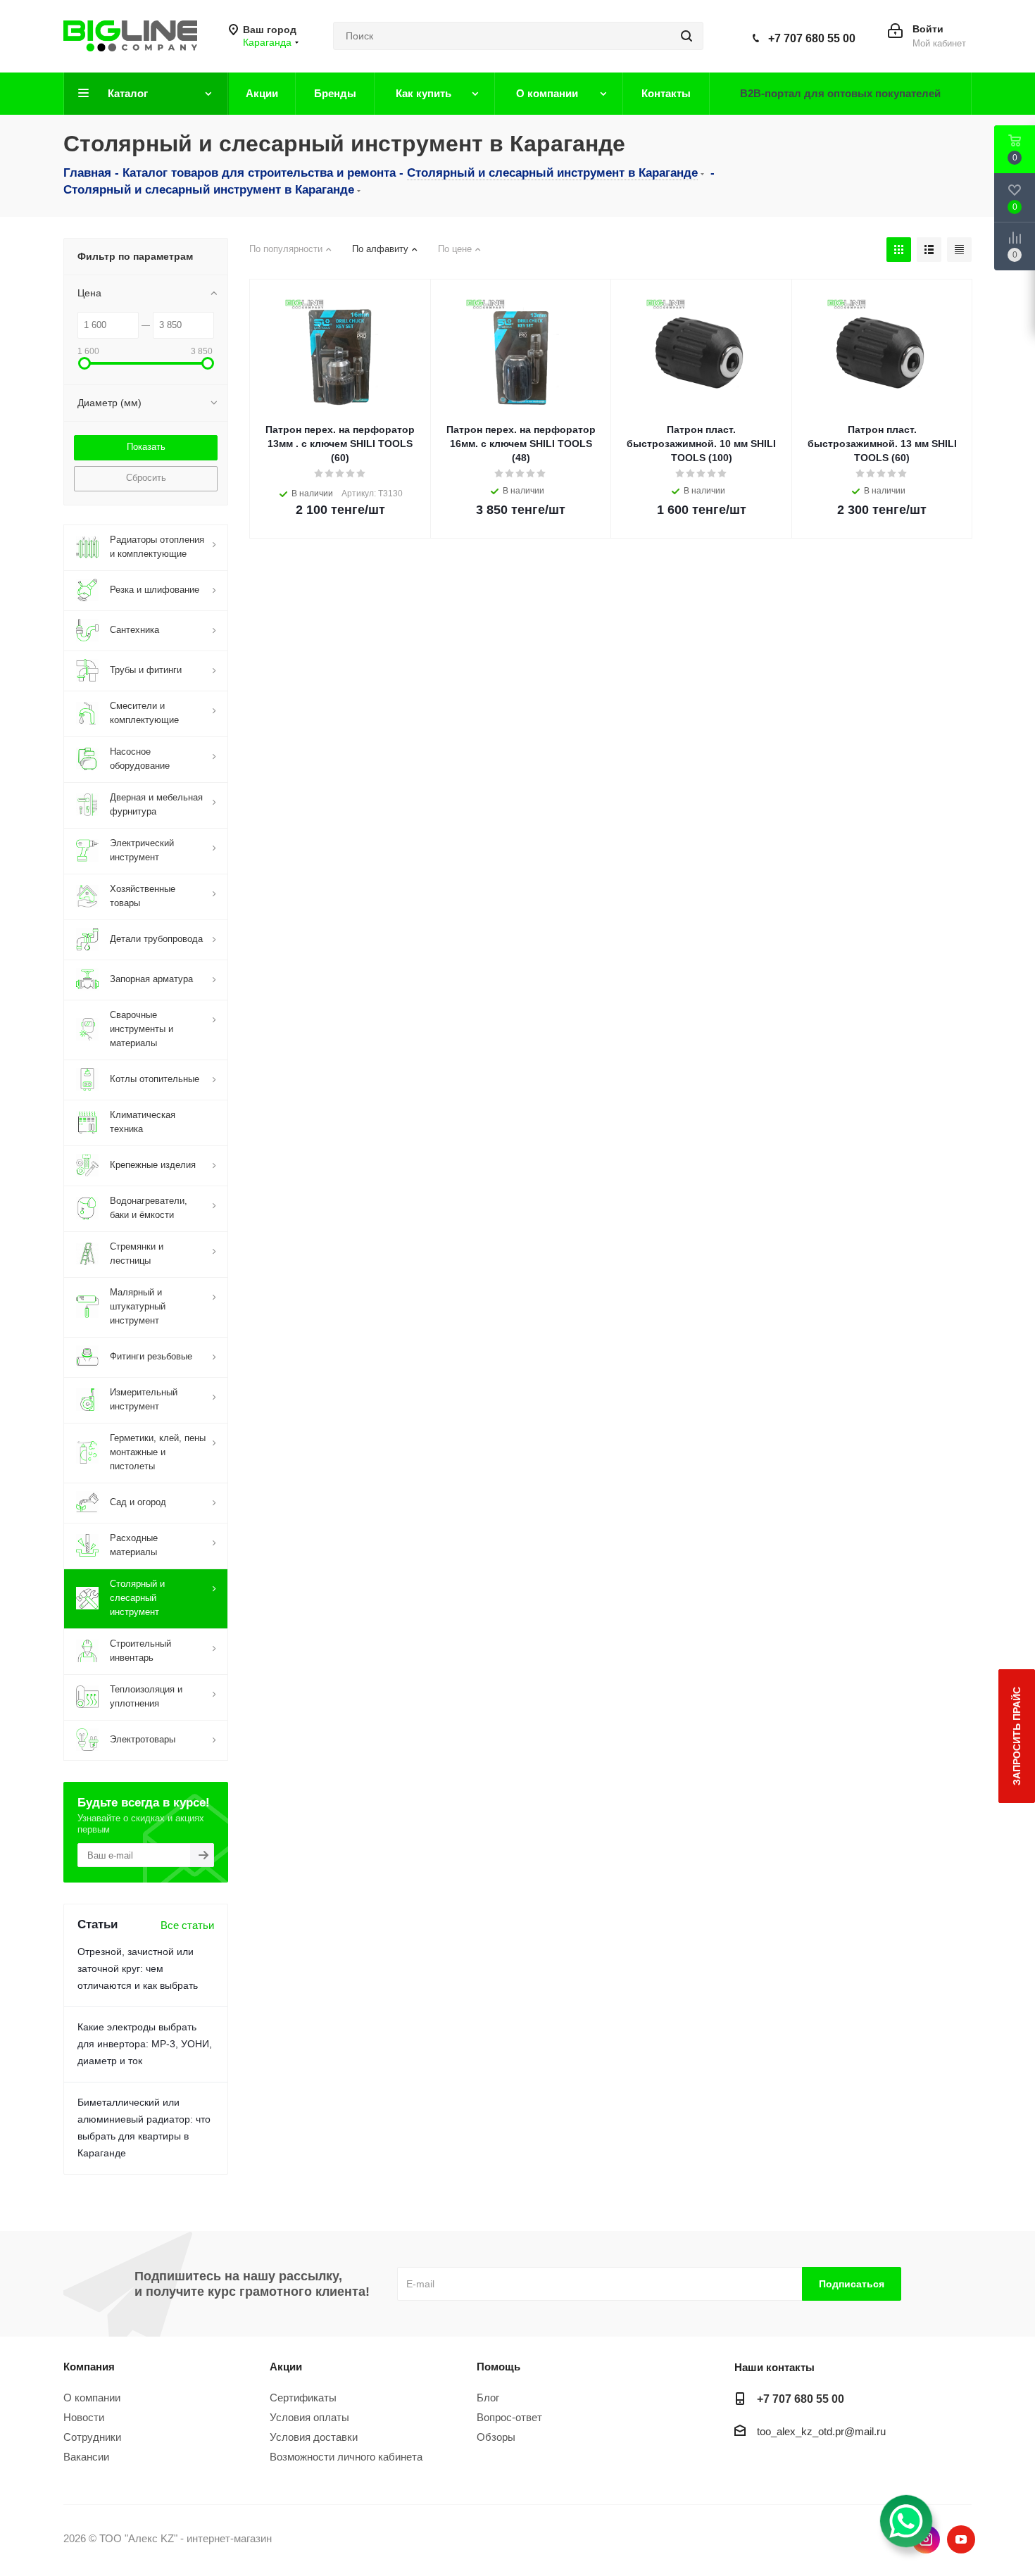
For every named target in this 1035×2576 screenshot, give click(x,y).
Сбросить (146, 478)
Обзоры (496, 2437)
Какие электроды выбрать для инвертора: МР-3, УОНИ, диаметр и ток (145, 2044)
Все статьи (187, 1925)
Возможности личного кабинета (346, 2457)
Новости (84, 2417)
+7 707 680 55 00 (812, 38)
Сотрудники (92, 2437)
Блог (488, 2398)
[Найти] (686, 36)
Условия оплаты (309, 2417)
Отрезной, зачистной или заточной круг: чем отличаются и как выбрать (138, 1968)
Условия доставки (314, 2437)
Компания (89, 2367)
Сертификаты (303, 2398)
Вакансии (86, 2457)
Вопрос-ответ (509, 2417)
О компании (92, 2398)
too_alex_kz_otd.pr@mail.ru (821, 2431)
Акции (286, 2367)
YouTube (961, 2539)
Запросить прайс (1017, 1736)
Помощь (498, 2367)
